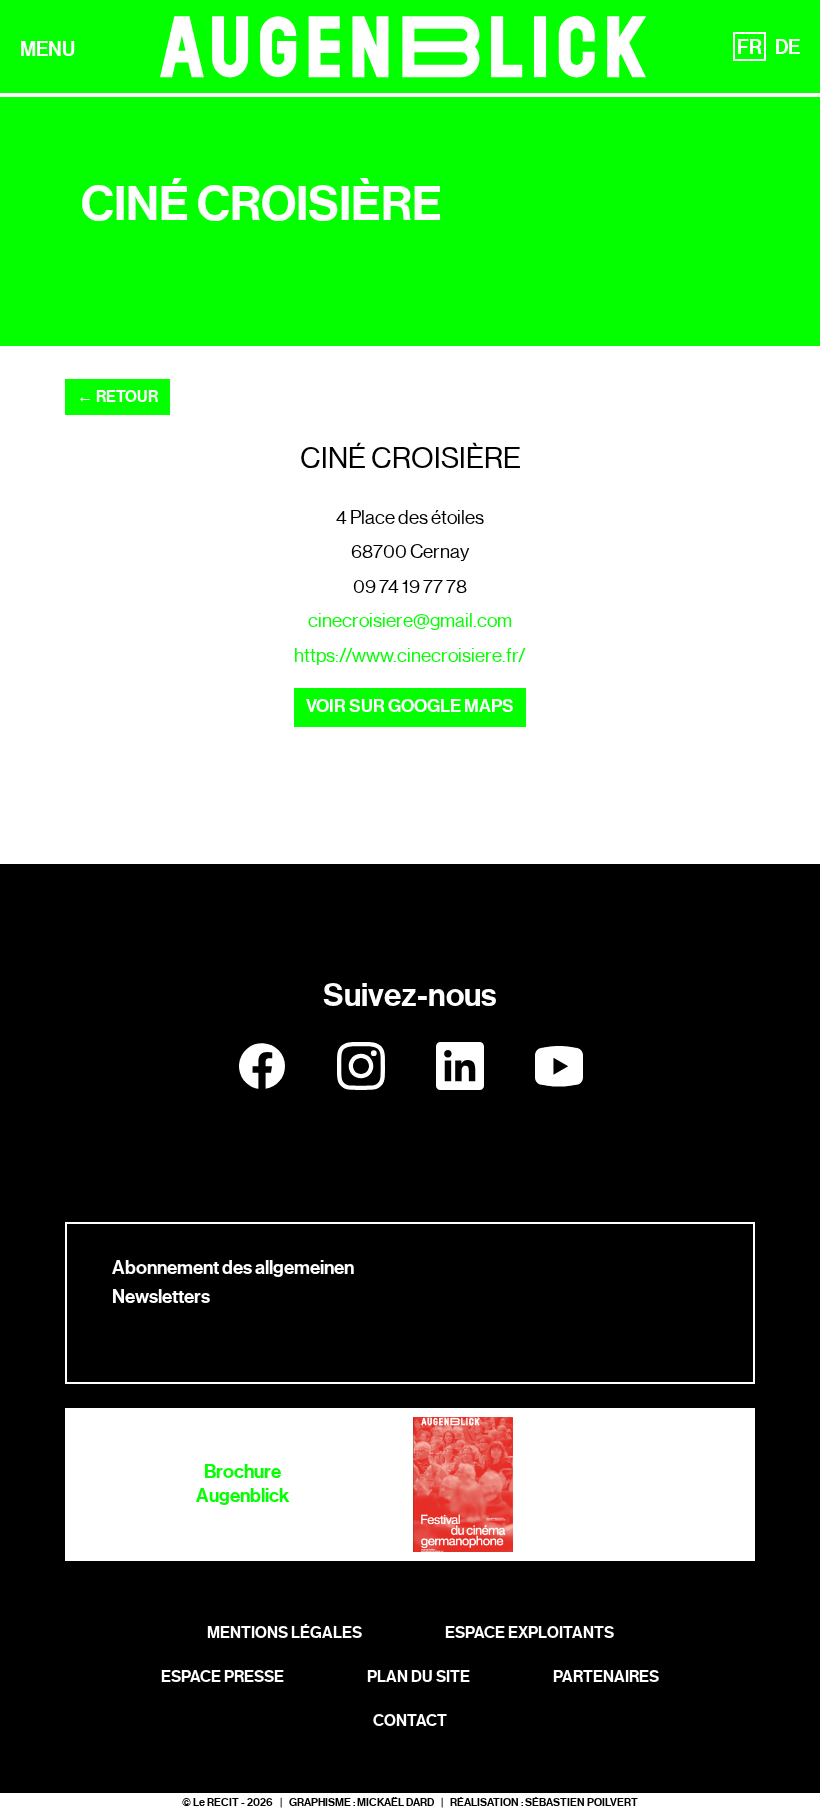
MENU (47, 49)
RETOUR (117, 396)
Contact (410, 1720)
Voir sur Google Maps (410, 706)
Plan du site (418, 1676)
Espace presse (222, 1676)
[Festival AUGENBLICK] (403, 46)
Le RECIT (216, 1802)
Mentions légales (284, 1632)
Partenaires (606, 1676)
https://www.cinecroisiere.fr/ (410, 655)
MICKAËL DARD (395, 1802)
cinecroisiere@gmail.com (410, 620)
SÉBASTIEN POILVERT (581, 1802)
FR (749, 47)
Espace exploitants (529, 1632)
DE (787, 47)
